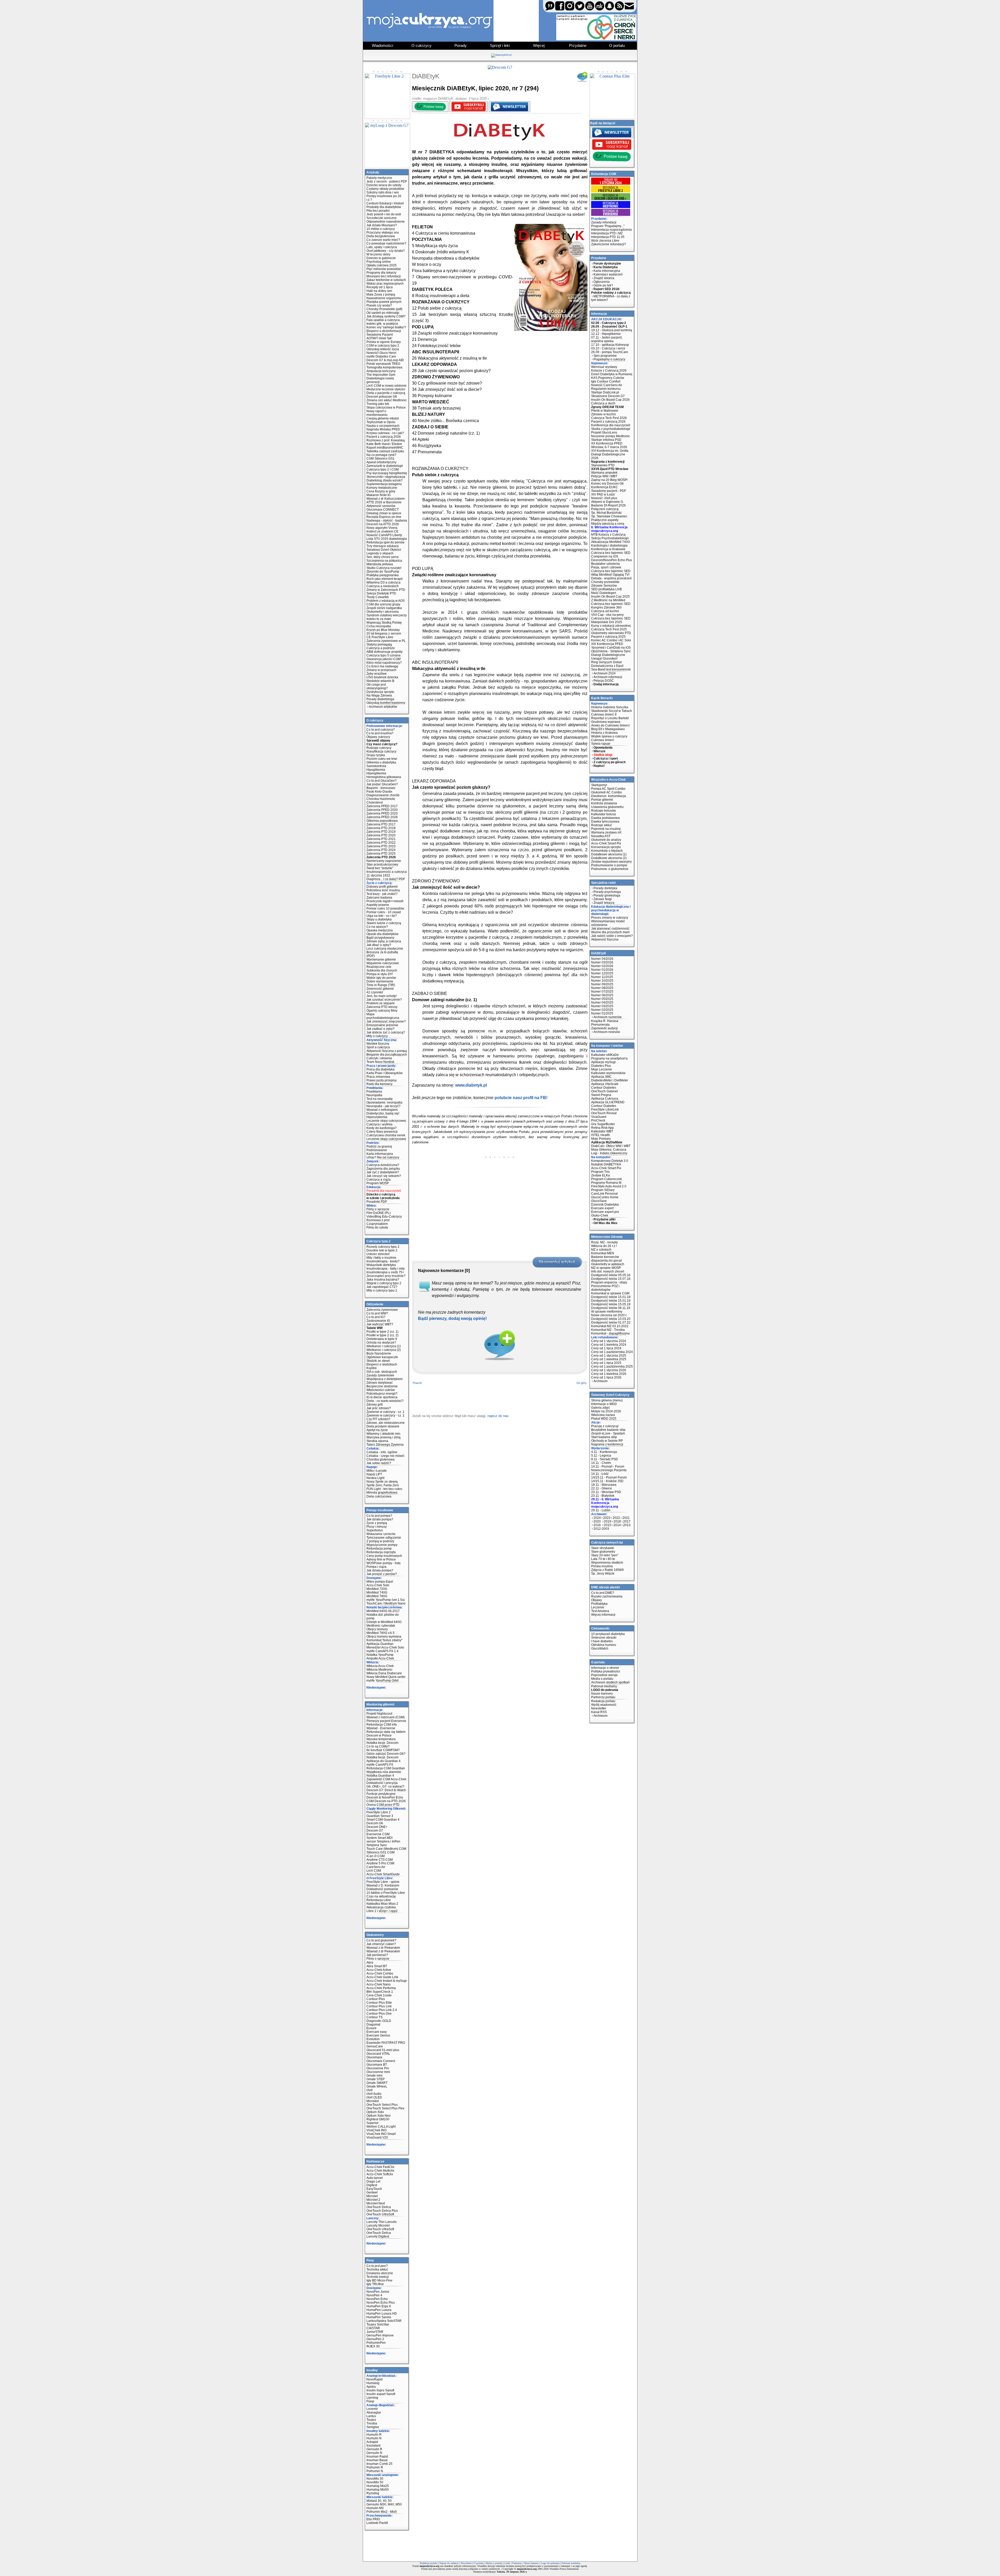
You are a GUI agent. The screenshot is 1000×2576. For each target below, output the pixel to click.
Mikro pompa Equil (380, 1582)
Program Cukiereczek (607, 1179)
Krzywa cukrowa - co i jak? (385, 433)
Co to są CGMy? (378, 1746)
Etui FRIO (373, 2519)
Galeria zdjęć (601, 1408)
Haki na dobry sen (379, 291)
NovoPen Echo (377, 2299)
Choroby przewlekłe (605, 582)
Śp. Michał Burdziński (606, 513)
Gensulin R (374, 2449)
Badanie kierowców (605, 1257)
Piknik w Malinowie (605, 411)
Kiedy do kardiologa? (382, 1128)
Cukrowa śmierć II (604, 714)
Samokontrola (376, 766)
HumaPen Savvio (379, 2317)
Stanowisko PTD (603, 465)
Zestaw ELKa (601, 1175)
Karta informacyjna (380, 1154)
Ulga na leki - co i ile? (382, 916)
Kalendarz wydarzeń (608, 274)
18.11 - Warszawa (604, 1485)
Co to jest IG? (376, 1317)
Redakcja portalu (603, 1701)
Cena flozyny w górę (381, 491)
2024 (597, 1518)
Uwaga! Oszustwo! (604, 659)
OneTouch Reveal (604, 1113)
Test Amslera (600, 1611)
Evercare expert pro (605, 1212)
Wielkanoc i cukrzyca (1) (384, 1346)
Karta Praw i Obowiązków (385, 1073)
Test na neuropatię (380, 1099)
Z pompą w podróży (380, 1541)
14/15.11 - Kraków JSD (607, 1481)
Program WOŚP (378, 1183)
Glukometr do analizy (606, 840)
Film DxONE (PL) (379, 1213)
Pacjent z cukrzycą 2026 (384, 437)
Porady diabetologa (380, 699)
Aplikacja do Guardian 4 (383, 1761)
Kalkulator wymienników (608, 1073)
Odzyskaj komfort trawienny (386, 703)
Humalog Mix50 (378, 2490)
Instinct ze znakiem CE (382, 531)
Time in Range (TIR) (381, 985)
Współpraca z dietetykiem (385, 1379)
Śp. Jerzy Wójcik (603, 1574)
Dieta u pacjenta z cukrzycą (386, 393)
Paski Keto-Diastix (379, 792)
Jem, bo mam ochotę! (382, 996)
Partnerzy (517, 2563)
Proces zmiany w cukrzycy (610, 918)
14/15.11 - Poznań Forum (609, 1477)
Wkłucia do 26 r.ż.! (604, 1246)
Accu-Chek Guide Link (382, 1977)
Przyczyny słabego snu (383, 233)
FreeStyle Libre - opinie (383, 1882)
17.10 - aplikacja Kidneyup (610, 345)
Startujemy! (599, 785)
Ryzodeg (373, 2493)
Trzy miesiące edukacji (383, 546)
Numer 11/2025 (602, 977)
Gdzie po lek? (603, 285)
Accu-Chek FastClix (380, 2167)
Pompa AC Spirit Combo (608, 789)
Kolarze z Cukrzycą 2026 (609, 371)
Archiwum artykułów (383, 707)
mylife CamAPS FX (380, 1765)
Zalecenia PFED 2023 (382, 813)
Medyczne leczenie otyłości (386, 389)
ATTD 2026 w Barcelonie (384, 502)
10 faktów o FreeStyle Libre (386, 1893)
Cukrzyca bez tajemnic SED (611, 553)
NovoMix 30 (375, 2479)
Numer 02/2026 (602, 966)
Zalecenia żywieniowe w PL (386, 641)
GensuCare (375, 2046)
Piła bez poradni (378, 211)
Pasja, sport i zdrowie (606, 567)
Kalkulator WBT (602, 1131)
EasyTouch (374, 2189)
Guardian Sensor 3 (380, 1816)
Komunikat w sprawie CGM (610, 1293)
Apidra (371, 2387)
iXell (370, 2090)
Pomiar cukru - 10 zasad (384, 912)
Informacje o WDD (604, 1404)
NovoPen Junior (378, 2292)
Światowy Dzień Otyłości (384, 550)
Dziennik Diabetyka (605, 1205)
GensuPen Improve (380, 2335)
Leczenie (598, 1607)
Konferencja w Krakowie (608, 549)
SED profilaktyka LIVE (607, 589)
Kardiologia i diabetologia (609, 546)
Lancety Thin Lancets (382, 2222)
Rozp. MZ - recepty (604, 1242)
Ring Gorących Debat (606, 662)
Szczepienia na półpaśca (384, 561)
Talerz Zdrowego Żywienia (385, 1445)
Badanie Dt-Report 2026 (608, 505)
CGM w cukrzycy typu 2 (383, 346)
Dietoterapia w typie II (382, 1339)
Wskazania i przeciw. (381, 1534)
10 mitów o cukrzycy (381, 229)
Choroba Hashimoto (381, 799)
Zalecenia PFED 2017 (382, 806)
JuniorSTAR (375, 2332)
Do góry (582, 1383)
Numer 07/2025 (602, 992)
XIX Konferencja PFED (607, 644)
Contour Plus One (379, 2014)
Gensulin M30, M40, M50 (384, 2504)
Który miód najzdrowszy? (384, 663)
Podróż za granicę (379, 1146)
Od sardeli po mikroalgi (383, 313)
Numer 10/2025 (602, 981)
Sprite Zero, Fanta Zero (383, 1485)
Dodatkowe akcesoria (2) (609, 858)
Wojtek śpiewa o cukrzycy (609, 736)
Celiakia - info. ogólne (382, 1452)
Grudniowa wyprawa (606, 722)
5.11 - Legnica (601, 1456)
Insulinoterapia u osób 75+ (385, 1272)
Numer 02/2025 (602, 1010)
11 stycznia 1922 (378, 875)
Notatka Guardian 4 (380, 1776)
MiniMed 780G (377, 1596)
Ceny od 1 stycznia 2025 (609, 1356)
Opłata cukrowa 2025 (382, 265)
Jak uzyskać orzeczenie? (384, 1000)
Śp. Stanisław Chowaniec (609, 516)
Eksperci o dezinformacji (384, 331)
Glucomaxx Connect (381, 2061)
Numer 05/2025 (602, 999)
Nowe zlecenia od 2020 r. (609, 1315)
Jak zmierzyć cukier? (381, 1944)
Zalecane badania (379, 898)
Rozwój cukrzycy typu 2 (383, 1247)
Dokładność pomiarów (382, 1889)
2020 (597, 1521)
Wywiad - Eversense (381, 1728)
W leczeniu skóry (378, 254)
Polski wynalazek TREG (383, 364)
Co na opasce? (377, 927)
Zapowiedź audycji (604, 1028)
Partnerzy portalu (603, 1697)
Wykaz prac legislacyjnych (385, 284)
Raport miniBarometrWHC (385, 448)
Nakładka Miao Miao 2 (382, 1904)
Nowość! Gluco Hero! (381, 353)
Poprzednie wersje (604, 1675)
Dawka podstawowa (605, 818)
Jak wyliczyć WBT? (380, 1324)
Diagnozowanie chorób (383, 795)
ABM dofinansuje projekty (385, 652)
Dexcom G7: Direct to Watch (386, 1790)
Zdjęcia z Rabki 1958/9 (607, 1570)
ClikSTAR (373, 2328)
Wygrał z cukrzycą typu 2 (384, 1283)
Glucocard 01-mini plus (383, 2050)
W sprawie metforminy (607, 1312)
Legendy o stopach (380, 553)
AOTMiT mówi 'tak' (379, 338)
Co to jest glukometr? (381, 1940)
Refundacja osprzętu (381, 1552)
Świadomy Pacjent (380, 335)
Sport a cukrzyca (378, 1047)
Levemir (372, 2409)
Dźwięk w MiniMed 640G (384, 1622)
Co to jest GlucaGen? (382, 781)
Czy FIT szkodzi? (378, 1419)
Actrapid (372, 2442)
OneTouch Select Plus (382, 2105)
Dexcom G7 (375, 1831)
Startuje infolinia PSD (606, 440)
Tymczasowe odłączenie (384, 1538)
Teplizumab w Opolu (381, 422)
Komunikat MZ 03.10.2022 (610, 1326)
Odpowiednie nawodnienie (386, 222)
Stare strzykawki (603, 1548)
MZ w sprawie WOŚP (606, 1268)
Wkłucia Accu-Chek (380, 1666)
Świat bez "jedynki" (380, 868)
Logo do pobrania (550, 2563)
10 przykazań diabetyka (608, 1634)
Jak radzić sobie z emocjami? (612, 936)
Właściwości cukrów (381, 1390)
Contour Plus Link (379, 2006)
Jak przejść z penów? (382, 1574)
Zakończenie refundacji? (609, 244)
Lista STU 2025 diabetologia (387, 539)
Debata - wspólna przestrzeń (611, 578)
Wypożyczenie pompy (382, 1545)
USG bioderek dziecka (382, 677)
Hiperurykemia (377, 1117)
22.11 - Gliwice (602, 1488)
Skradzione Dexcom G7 (608, 396)
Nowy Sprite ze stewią (382, 1482)
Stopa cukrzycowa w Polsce (386, 408)
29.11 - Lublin (601, 1510)
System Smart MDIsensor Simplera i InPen (383, 1840)
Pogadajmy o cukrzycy (609, 359)
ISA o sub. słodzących (382, 1372)
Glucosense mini (378, 2072)
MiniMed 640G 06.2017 (383, 1611)
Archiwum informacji (608, 677)
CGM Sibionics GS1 (380, 459)
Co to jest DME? (603, 1593)
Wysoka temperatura (381, 1739)
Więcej (539, 45)
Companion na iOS (605, 556)
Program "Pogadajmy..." (608, 226)
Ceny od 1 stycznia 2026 (609, 1370)
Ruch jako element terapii (385, 579)
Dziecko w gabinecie (381, 258)
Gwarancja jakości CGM (383, 659)
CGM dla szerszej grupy (383, 604)
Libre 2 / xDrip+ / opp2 (382, 1911)
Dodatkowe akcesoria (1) (609, 854)
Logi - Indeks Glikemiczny (609, 1153)
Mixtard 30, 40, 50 (379, 2501)
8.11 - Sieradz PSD (605, 1459)
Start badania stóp (604, 1437)
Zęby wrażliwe (377, 674)
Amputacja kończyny (381, 371)
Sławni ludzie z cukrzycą (384, 923)
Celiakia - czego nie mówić (385, 1456)
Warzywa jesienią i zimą (383, 1437)
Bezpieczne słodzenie (382, 1386)
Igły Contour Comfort (606, 381)
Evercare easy (377, 2032)
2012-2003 (601, 1529)
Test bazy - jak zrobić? (382, 894)
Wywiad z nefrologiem (382, 1110)
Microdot (373, 2101)
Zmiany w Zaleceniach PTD (386, 590)
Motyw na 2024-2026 (606, 1411)
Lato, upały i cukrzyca (382, 247)
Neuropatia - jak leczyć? (383, 1106)
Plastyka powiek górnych (384, 302)
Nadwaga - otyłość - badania (387, 521)
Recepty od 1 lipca (380, 287)
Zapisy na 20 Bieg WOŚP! (609, 480)
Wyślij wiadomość (604, 1705)
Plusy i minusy (377, 1527)
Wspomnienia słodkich (607, 1563)
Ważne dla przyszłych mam (610, 932)
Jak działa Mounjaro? (382, 225)
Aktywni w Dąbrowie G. (607, 502)
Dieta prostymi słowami (383, 1426)
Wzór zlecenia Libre (605, 241)
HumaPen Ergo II (379, 2306)
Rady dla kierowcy (379, 1084)
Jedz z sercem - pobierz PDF (387, 181)
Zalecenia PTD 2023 (381, 846)
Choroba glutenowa (380, 1459)
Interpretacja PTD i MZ (607, 233)
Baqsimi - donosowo (381, 788)
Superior (373, 2123)
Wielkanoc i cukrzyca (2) (384, 1350)
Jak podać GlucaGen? (382, 784)
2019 (608, 1521)
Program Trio (600, 1172)
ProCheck (598, 1120)
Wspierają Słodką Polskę (384, 623)
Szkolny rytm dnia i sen (383, 192)
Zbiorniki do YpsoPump (383, 572)
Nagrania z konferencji (607, 1444)
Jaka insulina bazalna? (383, 1280)
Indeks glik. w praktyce (382, 324)
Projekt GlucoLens (604, 433)
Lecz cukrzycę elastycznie (385, 949)
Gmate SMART (377, 2083)
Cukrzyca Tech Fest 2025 (609, 629)
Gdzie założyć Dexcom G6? (386, 1754)
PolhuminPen (376, 2343)
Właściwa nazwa (603, 1415)
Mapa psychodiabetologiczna (383, 1016)
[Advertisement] (500, 1195)
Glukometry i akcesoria (383, 612)
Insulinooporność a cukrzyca (387, 872)
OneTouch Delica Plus (382, 2211)
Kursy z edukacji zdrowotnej (611, 626)
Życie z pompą (377, 1523)
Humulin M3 (375, 2508)
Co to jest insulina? (380, 733)
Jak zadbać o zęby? (380, 1029)
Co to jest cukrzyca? (381, 730)
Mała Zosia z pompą (381, 294)
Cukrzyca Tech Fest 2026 (609, 418)
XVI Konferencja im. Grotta (610, 451)
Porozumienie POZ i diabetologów (605, 1288)
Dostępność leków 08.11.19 (611, 1308)
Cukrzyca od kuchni (605, 611)
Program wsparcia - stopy (609, 1282)
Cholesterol (375, 803)
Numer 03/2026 (602, 962)
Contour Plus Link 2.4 (382, 2010)
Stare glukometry (603, 1552)
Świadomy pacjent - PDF (609, 491)
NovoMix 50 (375, 2482)
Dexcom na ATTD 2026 (383, 524)
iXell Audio (374, 2094)
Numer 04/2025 (602, 1002)
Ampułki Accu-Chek (380, 1658)
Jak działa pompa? (380, 1519)
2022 (616, 1518)
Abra (370, 1963)
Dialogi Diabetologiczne (608, 655)
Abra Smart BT (377, 1966)
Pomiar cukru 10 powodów (385, 908)
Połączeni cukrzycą (605, 509)
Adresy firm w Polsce (381, 1559)
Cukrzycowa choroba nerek (386, 1135)
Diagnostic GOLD (379, 2021)
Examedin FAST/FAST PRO (386, 2043)
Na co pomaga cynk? (381, 455)
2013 (627, 1525)
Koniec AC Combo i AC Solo (611, 640)
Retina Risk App (602, 1128)
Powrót (417, 1383)
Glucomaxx (374, 2057)
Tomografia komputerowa (384, 367)
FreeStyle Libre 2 (379, 1812)
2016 (597, 1525)
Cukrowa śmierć (603, 740)
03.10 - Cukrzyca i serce (608, 348)
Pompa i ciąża (376, 1567)
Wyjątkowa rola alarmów (384, 1772)
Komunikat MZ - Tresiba (608, 1330)
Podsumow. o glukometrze (610, 869)
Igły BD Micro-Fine (379, 2280)
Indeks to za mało (379, 619)
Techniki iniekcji (378, 2277)
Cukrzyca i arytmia (379, 1124)
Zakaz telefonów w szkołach (386, 280)
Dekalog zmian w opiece (384, 513)
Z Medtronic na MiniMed (608, 600)
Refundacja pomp (379, 1549)
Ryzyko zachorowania (607, 1596)
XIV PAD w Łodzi (603, 494)
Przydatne (578, 45)
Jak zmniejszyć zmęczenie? (386, 1021)
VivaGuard (599, 1117)
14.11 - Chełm (601, 1463)
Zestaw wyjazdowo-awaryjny (611, 862)
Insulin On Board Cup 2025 (610, 597)
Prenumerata (600, 1025)
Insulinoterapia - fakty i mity (386, 1269)
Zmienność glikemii (380, 989)
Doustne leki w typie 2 (382, 1250)
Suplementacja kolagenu (384, 484)
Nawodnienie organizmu (384, 298)
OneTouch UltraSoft (380, 2214)
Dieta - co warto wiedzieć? (385, 1401)
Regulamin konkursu (606, 389)
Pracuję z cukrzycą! (605, 1426)
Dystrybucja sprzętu (380, 692)
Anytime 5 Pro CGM (380, 1863)
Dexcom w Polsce (379, 1735)
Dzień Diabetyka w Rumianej (612, 374)
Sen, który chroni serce (383, 557)
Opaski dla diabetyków (382, 934)
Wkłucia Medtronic (379, 1670)
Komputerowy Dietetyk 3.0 (610, 1161)
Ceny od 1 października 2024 (612, 1352)
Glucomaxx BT (377, 2065)
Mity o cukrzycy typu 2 (382, 1290)
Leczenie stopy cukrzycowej (386, 1121)
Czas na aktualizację (381, 1896)
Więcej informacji (603, 1615)
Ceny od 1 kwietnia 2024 (609, 1345)
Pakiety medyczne (379, 178)
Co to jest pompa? (379, 1516)
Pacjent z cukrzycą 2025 (608, 637)
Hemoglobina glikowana (384, 777)
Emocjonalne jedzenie (382, 1025)
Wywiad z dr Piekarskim (383, 1948)
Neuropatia (374, 1095)
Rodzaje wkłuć (602, 825)
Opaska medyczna (380, 930)
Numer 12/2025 (602, 973)
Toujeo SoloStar (378, 2324)
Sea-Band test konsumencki (611, 669)
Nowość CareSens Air (607, 385)
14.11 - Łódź (600, 1474)
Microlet (372, 2196)
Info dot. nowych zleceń (608, 1271)
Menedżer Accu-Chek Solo (385, 1647)
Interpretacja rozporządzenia (611, 230)
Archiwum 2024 (605, 673)
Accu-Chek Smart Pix (606, 843)
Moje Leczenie (602, 1069)
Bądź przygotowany (380, 938)
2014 (617, 1525)
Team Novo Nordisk (380, 1062)
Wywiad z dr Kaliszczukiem (386, 499)
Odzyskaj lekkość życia (383, 349)
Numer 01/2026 (602, 970)
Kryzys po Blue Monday (383, 630)
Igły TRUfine (375, 2284)
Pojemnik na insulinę (606, 829)
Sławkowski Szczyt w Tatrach (612, 711)
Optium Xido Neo (379, 2116)
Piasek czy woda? (379, 305)
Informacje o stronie (605, 1668)
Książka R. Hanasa (605, 1021)
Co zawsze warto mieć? (383, 240)
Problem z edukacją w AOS (386, 601)
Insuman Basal (377, 2460)
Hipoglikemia (376, 770)
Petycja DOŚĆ (604, 681)
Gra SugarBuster (603, 1124)
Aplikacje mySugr (604, 1062)
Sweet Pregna (601, 1095)
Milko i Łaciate (377, 1471)
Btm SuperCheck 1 (380, 1992)
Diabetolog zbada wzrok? (385, 480)
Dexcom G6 (375, 1823)
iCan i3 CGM (376, 1856)
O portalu (617, 45)
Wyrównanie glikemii (381, 960)
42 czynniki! (375, 992)
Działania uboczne (380, 2273)
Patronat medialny (604, 1686)
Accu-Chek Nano (379, 1984)
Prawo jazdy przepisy (382, 1080)
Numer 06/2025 (602, 995)
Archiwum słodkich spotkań (610, 1682)
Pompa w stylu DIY (380, 974)
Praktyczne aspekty (605, 520)
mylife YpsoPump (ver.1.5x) (386, 1600)
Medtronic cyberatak (381, 1626)
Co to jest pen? (377, 2266)
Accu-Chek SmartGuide (383, 1874)
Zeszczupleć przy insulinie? (386, 1276)
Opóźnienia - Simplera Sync (611, 651)
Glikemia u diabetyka (381, 762)
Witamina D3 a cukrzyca (383, 582)
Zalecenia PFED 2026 (382, 817)
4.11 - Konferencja (604, 1452)
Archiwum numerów (608, 1017)
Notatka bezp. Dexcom (382, 1743)
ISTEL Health (601, 1135)
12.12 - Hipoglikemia (606, 334)
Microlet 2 (373, 2200)
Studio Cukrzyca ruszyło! (384, 568)
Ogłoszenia (602, 282)
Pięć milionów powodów (384, 269)
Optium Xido (375, 2112)
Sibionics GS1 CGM (380, 1852)
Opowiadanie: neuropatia (384, 1102)
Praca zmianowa (378, 1077)
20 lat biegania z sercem (384, 634)
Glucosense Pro (378, 2068)
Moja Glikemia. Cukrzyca (609, 1150)
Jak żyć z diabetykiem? (383, 1172)
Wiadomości (382, 45)
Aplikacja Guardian (380, 1644)
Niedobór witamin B (380, 681)
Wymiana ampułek (604, 473)
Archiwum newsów (607, 1032)
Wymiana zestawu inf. (607, 832)
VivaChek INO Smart (381, 2134)
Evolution (373, 2039)
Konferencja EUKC (605, 487)
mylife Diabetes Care (381, 356)
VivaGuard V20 (377, 2138)
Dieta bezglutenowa (381, 236)
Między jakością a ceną (608, 524)
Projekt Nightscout (379, 1714)
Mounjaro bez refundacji (384, 276)
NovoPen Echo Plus (381, 2303)
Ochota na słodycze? (381, 1343)
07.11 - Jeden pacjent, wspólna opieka (607, 339)
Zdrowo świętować (380, 1383)
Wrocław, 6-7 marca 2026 (609, 447)
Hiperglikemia (376, 773)
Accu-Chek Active (379, 1970)
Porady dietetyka (605, 888)
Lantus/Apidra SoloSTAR (384, 2321)
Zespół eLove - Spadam (608, 1433)
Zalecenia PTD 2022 (381, 843)
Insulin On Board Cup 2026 (610, 400)
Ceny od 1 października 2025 (612, 1367)
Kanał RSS (599, 1712)
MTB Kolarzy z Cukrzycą (608, 535)
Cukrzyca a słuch (603, 403)
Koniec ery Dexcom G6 (607, 484)
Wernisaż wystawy (604, 367)
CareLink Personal (604, 1194)
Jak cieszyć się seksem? (384, 1176)
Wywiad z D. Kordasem (383, 1885)
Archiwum (601, 1381)
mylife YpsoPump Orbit (382, 1681)
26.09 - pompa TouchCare (610, 352)
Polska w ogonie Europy (384, 342)
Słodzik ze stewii (378, 1361)
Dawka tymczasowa (605, 822)
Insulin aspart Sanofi (381, 2394)
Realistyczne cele (379, 967)
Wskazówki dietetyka (381, 1265)
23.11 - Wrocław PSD (606, 1492)
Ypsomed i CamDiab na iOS (611, 648)
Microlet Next (376, 2203)
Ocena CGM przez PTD (383, 1805)
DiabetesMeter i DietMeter (610, 1080)
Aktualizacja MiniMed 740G (611, 542)
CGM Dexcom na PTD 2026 (386, 1801)
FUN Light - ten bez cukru (384, 1489)
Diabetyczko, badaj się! (383, 1113)
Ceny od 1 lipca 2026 (606, 1377)
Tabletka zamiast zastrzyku (385, 451)
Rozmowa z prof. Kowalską (386, 440)
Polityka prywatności (606, 1671)
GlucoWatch (600, 1649)
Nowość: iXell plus (604, 498)
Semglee (373, 2427)
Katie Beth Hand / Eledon (384, 444)
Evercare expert (602, 1208)
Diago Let (373, 2182)
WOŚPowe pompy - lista (383, 1563)
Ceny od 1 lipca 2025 (606, 1363)
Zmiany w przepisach (381, 670)
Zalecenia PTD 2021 (381, 839)
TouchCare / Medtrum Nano (386, 1603)
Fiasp (370, 2401)
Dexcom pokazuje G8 (382, 397)
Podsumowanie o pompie (609, 865)
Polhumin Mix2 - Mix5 (382, 2512)
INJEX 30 (373, 2346)
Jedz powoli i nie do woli (384, 214)
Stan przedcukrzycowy (382, 864)
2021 (626, 1518)
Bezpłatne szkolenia (605, 564)
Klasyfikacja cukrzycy (381, 751)
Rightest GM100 (378, 2119)
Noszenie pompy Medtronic (611, 436)
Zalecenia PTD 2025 (381, 854)
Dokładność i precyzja (382, 1783)
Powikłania (374, 1092)
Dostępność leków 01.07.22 (611, 1323)
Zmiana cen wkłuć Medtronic (387, 400)
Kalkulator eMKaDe (605, 1055)
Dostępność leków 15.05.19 (611, 1304)
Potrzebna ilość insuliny (383, 890)
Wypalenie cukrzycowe (383, 963)
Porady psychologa (607, 892)
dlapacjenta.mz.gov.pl (607, 1261)
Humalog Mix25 (378, 2486)
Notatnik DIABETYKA (606, 1164)
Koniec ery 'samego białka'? (386, 327)
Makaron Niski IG (379, 495)
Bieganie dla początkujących (387, 1055)
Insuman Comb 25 (379, 2464)
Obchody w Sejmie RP (607, 1441)
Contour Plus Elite (379, 2003)
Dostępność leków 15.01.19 (611, 1301)
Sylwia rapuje (601, 744)
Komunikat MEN (603, 1253)
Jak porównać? (377, 1955)
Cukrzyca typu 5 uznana (383, 655)
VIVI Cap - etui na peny (607, 615)
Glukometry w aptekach (608, 1264)
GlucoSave (599, 1201)
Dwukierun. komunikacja (609, 796)
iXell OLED (374, 2097)
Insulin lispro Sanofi (380, 2390)
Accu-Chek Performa (381, 1988)
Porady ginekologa (607, 895)
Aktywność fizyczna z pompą (387, 1051)
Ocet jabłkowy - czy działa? (386, 251)
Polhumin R (375, 2467)
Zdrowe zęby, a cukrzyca (384, 941)
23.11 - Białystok (603, 1496)
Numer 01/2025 (602, 1013)
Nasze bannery (602, 1694)
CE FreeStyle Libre (380, 637)
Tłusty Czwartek (378, 597)
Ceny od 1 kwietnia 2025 (609, 1359)
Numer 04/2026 (602, 959)
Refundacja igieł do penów (385, 542)
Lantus (371, 2416)
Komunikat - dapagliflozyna (610, 1333)
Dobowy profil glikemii (382, 887)
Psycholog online (379, 262)
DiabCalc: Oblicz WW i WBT (611, 1146)
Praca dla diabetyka (380, 1069)
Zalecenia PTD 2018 (381, 828)
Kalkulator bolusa (604, 814)
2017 (627, 1521)
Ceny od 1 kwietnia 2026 (609, 1374)
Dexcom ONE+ (377, 1827)
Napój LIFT (374, 1474)
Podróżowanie (377, 1150)
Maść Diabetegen (604, 593)
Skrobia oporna (377, 1441)
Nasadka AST (601, 836)
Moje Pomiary (601, 1139)
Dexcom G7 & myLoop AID (385, 360)
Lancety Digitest (378, 2236)
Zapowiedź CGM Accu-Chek (386, 1779)
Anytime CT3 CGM (380, 1860)
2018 (617, 1521)
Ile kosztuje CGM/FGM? (383, 1750)
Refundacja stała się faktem (386, 1732)
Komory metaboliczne (382, 488)
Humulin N (374, 2438)
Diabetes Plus (601, 1066)
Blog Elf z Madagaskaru (608, 729)
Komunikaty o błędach (607, 851)
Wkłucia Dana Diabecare (384, 1673)
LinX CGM (374, 1871)
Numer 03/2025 (602, 1006)
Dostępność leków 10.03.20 (611, 1319)
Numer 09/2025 (602, 984)
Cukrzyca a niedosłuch (383, 586)
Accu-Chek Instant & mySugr (387, 1981)
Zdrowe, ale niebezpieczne (386, 1423)
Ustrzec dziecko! (378, 1254)
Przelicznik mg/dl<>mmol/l (385, 901)
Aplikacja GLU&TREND (608, 1102)
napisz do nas (498, 1416)
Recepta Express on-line (384, 517)
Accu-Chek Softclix (380, 2174)
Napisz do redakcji (449, 2563)
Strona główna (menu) (607, 1400)
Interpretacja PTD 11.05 (608, 237)
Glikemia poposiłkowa (382, 821)
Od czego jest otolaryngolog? (377, 686)
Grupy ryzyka (376, 755)
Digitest (372, 2185)
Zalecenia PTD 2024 (381, 850)
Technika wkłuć (377, 2270)
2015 (608, 1525)
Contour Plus (376, 1999)
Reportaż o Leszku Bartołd (610, 718)
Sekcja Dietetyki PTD (381, 593)
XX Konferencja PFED (607, 443)
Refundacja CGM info (382, 1725)
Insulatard (373, 2446)
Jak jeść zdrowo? (379, 1408)
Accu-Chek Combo (380, 1973)
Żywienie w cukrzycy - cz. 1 (385, 1412)
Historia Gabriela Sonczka (610, 707)
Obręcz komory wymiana (384, 1637)
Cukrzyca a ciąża (379, 1180)
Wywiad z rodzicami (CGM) (386, 1717)
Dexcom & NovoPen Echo (385, 1797)
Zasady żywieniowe (380, 1375)
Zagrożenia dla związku (383, 1169)
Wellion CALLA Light (381, 2127)
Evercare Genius (378, 2035)
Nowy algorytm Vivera (382, 528)
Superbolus (375, 1530)
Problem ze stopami (380, 1003)
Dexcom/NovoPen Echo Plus (612, 560)
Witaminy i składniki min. (384, 1434)
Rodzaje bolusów (604, 811)
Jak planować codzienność (610, 929)
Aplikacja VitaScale (605, 1084)
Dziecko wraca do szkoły (384, 185)
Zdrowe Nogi (603, 899)
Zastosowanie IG (378, 1321)
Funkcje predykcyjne (381, 1794)
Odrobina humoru (604, 1645)
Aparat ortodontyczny (381, 462)
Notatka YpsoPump (380, 1655)
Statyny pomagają (379, 644)
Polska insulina (602, 1566)
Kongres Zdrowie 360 (606, 607)
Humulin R (374, 2435)
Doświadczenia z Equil (607, 666)
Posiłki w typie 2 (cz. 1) (382, 1332)
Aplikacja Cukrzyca (605, 1099)
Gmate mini (374, 2076)
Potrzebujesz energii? (382, 1394)
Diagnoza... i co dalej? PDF (386, 879)
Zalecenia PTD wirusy (382, 1007)
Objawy (596, 1600)
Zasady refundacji (604, 222)
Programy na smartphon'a (609, 1058)
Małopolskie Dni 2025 (607, 622)
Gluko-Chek (600, 1215)
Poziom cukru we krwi (382, 759)
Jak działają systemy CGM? (386, 316)
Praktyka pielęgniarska (383, 575)
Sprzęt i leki (500, 45)
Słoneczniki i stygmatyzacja (386, 477)
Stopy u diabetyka (379, 919)
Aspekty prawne (378, 905)
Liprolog (372, 2398)
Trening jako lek (378, 404)
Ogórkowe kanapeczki (382, 1357)
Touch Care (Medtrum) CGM (386, 1849)
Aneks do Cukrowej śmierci (610, 725)
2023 (607, 1518)
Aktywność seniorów (381, 506)
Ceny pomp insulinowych (384, 1556)
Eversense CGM (378, 1834)
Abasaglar (374, 2412)
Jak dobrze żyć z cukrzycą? (386, 1032)
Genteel (372, 2192)
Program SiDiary (603, 1190)
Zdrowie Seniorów (604, 586)
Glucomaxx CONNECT (383, 510)
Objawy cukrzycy (378, 737)
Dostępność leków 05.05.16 (611, 1275)
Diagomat (373, 2025)
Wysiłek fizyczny (378, 1044)
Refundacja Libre (379, 1900)
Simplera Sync (377, 1845)
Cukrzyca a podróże (381, 648)
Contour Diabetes (604, 1088)
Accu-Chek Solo (378, 1585)
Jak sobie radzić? (379, 1463)
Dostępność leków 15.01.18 (611, 1297)
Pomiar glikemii (602, 800)
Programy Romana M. (607, 1183)
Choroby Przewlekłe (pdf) (384, 309)
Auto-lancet (374, 2178)
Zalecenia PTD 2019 (381, 832)
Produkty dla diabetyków (384, 207)
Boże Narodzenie (379, 1353)
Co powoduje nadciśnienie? (386, 243)
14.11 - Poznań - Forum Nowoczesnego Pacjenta (609, 1468)
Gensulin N (374, 2453)
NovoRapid (374, 2379)
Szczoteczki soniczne (382, 218)
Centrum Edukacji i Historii (385, 203)
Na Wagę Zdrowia (379, 695)
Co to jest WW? (377, 1313)
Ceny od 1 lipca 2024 (606, 1348)
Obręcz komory (377, 1629)
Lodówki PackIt (377, 2523)
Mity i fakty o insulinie (381, 1258)
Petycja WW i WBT (604, 476)
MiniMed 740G (377, 1593)
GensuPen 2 (375, 2339)
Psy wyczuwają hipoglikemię (387, 473)
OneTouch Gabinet (604, 1091)
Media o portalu (602, 1679)
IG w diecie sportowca (382, 1397)
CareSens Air (376, 1867)
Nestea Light (375, 1478)
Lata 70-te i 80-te (603, 1559)
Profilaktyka (599, 1604)
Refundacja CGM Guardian (386, 1768)
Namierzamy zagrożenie (384, 861)
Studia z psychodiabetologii (611, 429)
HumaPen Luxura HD (382, 2314)
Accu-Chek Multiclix (380, 2171)
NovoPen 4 (374, 2295)
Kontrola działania (604, 803)
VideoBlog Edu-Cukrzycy (384, 1217)
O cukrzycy (421, 45)
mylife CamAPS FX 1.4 (382, 1651)
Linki (507, 2563)
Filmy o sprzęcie (378, 1209)
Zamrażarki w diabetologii (385, 466)
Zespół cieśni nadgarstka (384, 608)
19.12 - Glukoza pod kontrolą (612, 330)
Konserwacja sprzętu (606, 847)
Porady (461, 45)
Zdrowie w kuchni (604, 414)
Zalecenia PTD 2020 (381, 835)
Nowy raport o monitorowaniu (377, 413)
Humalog (373, 2383)
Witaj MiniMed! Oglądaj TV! (610, 575)
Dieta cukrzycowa (379, 1496)
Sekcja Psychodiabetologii (610, 538)
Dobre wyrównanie (380, 981)
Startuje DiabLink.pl (605, 392)
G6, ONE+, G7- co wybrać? (385, 1787)
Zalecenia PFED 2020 (382, 810)
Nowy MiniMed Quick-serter (386, 1677)
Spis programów (605, 356)
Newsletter (599, 1708)
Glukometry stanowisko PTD (611, 633)
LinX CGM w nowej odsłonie (386, 386)
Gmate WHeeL (377, 2086)
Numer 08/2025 (602, 988)
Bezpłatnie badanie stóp (608, 1430)
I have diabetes (602, 1641)
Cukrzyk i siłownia (379, 1058)
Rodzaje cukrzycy (379, 748)
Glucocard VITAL (378, 2054)
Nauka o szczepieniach (383, 426)
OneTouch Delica (379, 2207)
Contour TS (374, 2017)
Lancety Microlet (378, 2226)
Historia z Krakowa (604, 733)
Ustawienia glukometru (607, 807)
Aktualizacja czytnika (381, 1907)
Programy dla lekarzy (381, 273)
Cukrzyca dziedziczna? (383, 1165)
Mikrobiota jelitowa (380, 564)
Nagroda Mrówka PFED (383, 429)
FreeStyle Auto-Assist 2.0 (609, 1186)
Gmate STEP (376, 2079)
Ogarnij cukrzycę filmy (382, 1011)
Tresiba (372, 2423)
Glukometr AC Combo (607, 792)
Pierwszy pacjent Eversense (386, 1721)
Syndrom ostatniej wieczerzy (387, 615)
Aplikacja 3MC (601, 1077)
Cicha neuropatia (379, 626)
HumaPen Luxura (379, 2310)
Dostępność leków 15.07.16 (611, 1279)
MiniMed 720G (377, 1589)
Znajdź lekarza (604, 278)
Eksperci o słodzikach (382, 1364)
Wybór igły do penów (381, 978)
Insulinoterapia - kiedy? (383, 1261)
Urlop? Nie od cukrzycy (383, 1157)
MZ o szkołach (601, 1250)
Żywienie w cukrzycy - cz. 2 (385, 1415)
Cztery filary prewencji (382, 1132)
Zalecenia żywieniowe (382, 1310)
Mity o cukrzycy (377, 1036)
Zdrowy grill (375, 1405)
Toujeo (371, 2420)
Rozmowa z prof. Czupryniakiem (378, 1222)
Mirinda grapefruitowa (382, 1493)
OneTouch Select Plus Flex (385, 2108)
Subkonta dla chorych (382, 970)
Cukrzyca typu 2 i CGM (383, 469)
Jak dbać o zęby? (379, 945)
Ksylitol (371, 1368)
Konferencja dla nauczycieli (611, 425)
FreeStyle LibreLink (605, 1110)
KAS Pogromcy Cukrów (608, 378)
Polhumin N (375, 2471)
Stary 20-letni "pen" (605, 1555)
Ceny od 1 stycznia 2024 (609, 1341)
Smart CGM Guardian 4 (383, 1820)
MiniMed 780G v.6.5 (380, 1633)
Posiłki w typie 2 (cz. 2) (382, 1335)
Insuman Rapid (377, 2456)
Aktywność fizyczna (605, 939)
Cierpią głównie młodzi (383, 418)
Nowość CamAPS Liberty (384, 535)
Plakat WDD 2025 (604, 1419)
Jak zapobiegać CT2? (382, 1287)
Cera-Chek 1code (379, 1995)
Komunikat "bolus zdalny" (384, 1640)
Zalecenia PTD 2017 (381, 824)
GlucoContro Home (605, 1197)
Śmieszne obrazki (604, 1638)
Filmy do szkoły (377, 1227)
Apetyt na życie (377, 1430)
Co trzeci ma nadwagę (382, 666)
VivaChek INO (376, 2130)
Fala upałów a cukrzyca (383, 320)
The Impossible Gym (381, 375)
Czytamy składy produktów (385, 189)
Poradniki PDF (377, 1202)
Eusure (371, 2028)
